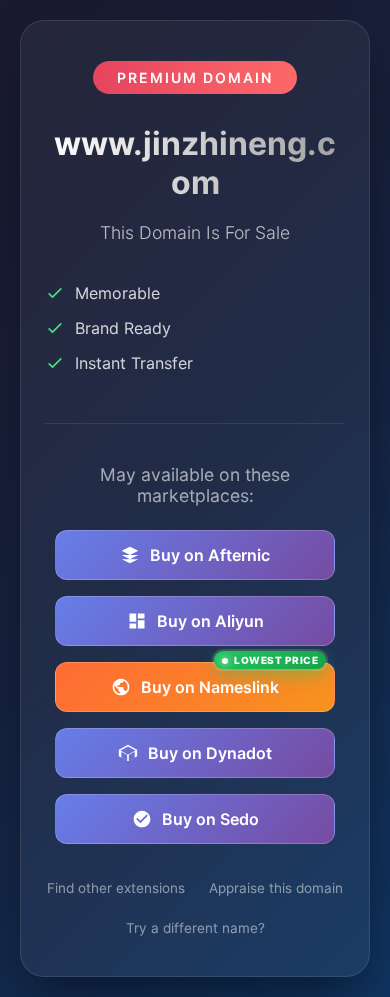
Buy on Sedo (210, 819)
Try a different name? (195, 928)
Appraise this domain (276, 888)
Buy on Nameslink (229, 679)
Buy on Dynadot (210, 753)
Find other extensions (116, 888)
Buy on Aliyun (210, 621)
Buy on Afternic (210, 555)
